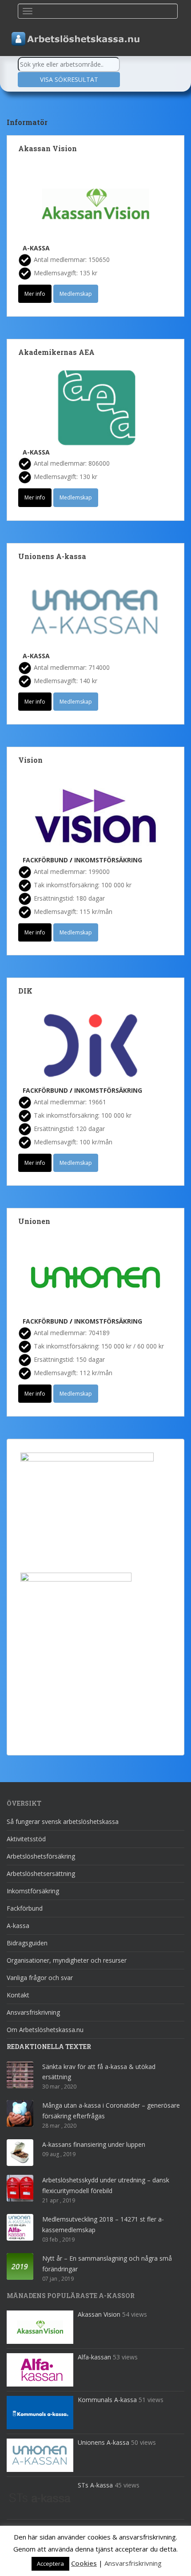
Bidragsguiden (27, 1943)
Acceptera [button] (50, 2564)
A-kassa (36, 248)
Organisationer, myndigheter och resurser (67, 1960)
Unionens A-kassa (52, 556)
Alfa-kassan (94, 2357)
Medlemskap (76, 294)
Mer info (35, 294)
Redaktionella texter (49, 2047)
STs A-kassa (95, 2485)
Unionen (34, 1221)
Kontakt (18, 1995)
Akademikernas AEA (56, 352)
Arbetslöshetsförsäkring (41, 1856)
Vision (30, 760)
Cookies (84, 2563)
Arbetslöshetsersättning (41, 1874)
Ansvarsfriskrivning (33, 2012)
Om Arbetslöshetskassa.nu (45, 2030)
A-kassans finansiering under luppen (94, 2144)
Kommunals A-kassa (107, 2400)
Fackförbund (45, 860)
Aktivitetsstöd (26, 1839)
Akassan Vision (48, 148)
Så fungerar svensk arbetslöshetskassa (63, 1821)
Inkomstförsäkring (108, 860)
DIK (25, 991)
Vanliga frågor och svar (40, 1978)
